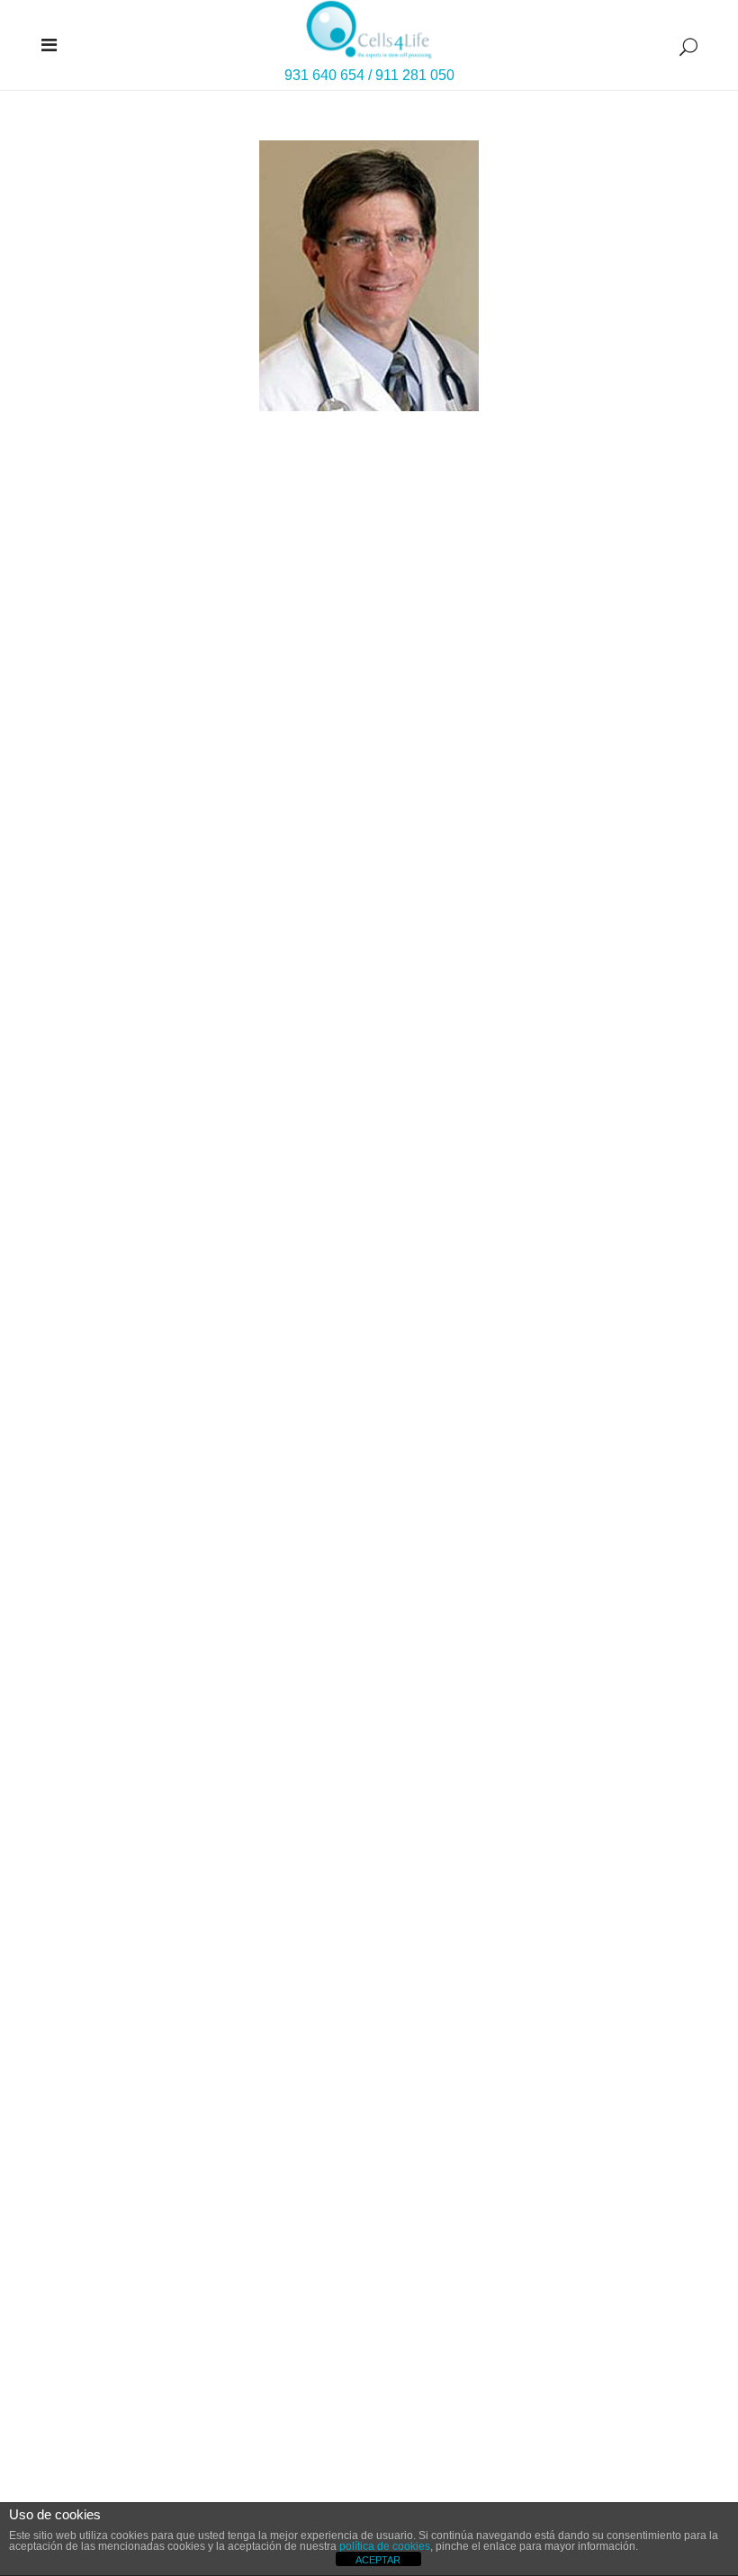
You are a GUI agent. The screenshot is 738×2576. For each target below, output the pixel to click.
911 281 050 (415, 75)
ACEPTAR (378, 2560)
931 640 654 (324, 75)
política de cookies (385, 2546)
